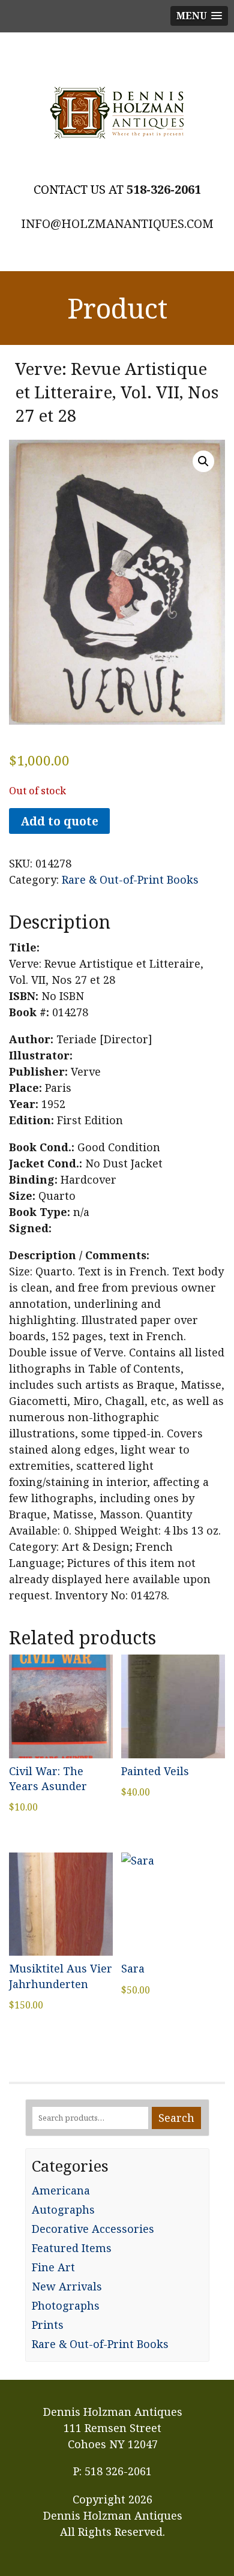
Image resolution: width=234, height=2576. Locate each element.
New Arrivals (67, 2286)
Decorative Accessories (93, 2229)
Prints (48, 2325)
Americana (61, 2190)
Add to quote (59, 821)
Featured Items (72, 2248)
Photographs (66, 2305)
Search (176, 2118)
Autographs (63, 2209)
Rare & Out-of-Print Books (130, 879)
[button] (203, 461)
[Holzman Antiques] (117, 113)
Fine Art (53, 2267)
